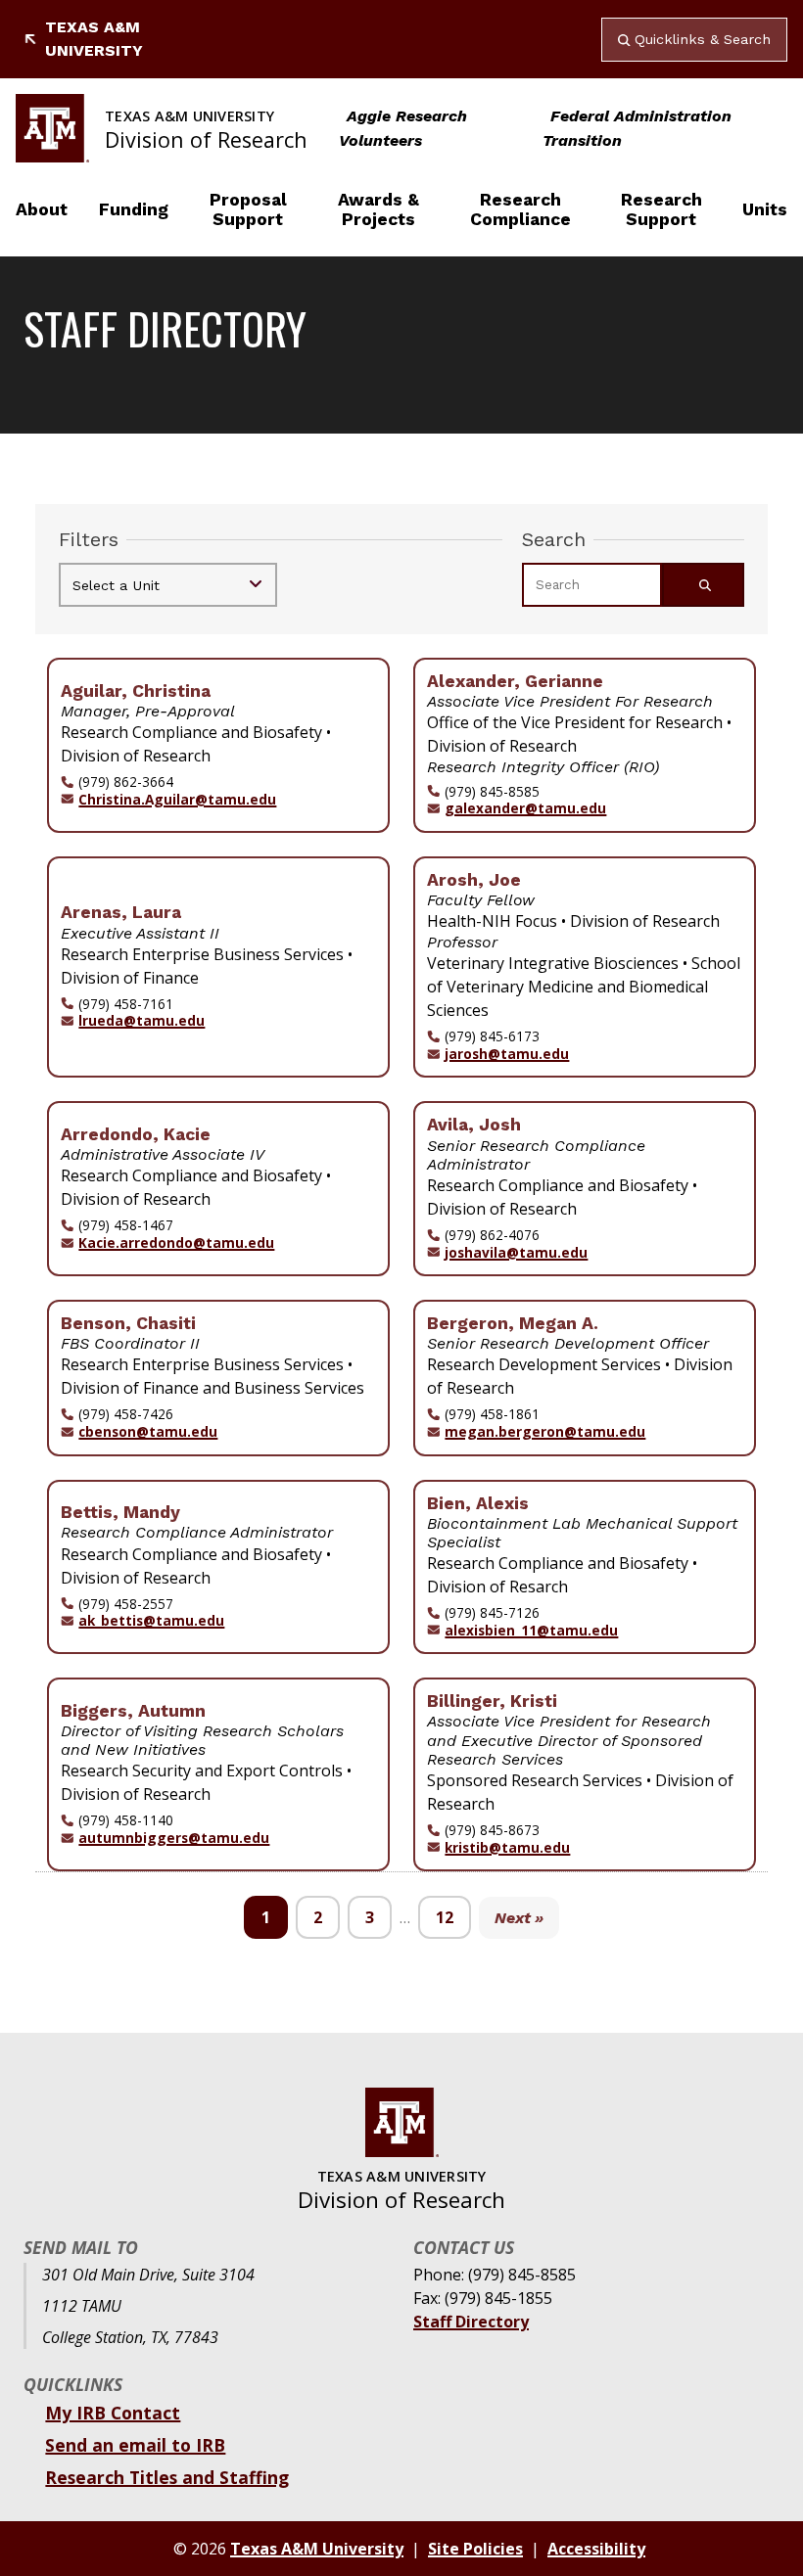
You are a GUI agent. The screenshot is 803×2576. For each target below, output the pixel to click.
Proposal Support (248, 209)
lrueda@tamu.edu (142, 1021)
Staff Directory (471, 2322)
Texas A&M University (94, 39)
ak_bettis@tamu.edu (151, 1621)
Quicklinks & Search (703, 39)
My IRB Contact (113, 2413)
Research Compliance (520, 209)
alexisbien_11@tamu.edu (531, 1631)
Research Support (661, 209)
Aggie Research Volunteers (403, 128)
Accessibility (596, 2549)
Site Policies (475, 2549)
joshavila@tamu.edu (516, 1253)
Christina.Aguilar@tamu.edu (177, 800)
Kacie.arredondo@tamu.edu (176, 1243)
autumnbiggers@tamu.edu (174, 1838)
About (42, 209)
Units (765, 209)
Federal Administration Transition (637, 128)
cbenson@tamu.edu (148, 1432)
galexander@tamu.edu (525, 808)
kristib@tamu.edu (507, 1848)
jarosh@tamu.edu (507, 1054)
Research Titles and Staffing (167, 2477)
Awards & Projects (378, 209)
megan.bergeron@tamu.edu (545, 1432)
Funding (134, 209)
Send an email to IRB (135, 2445)
